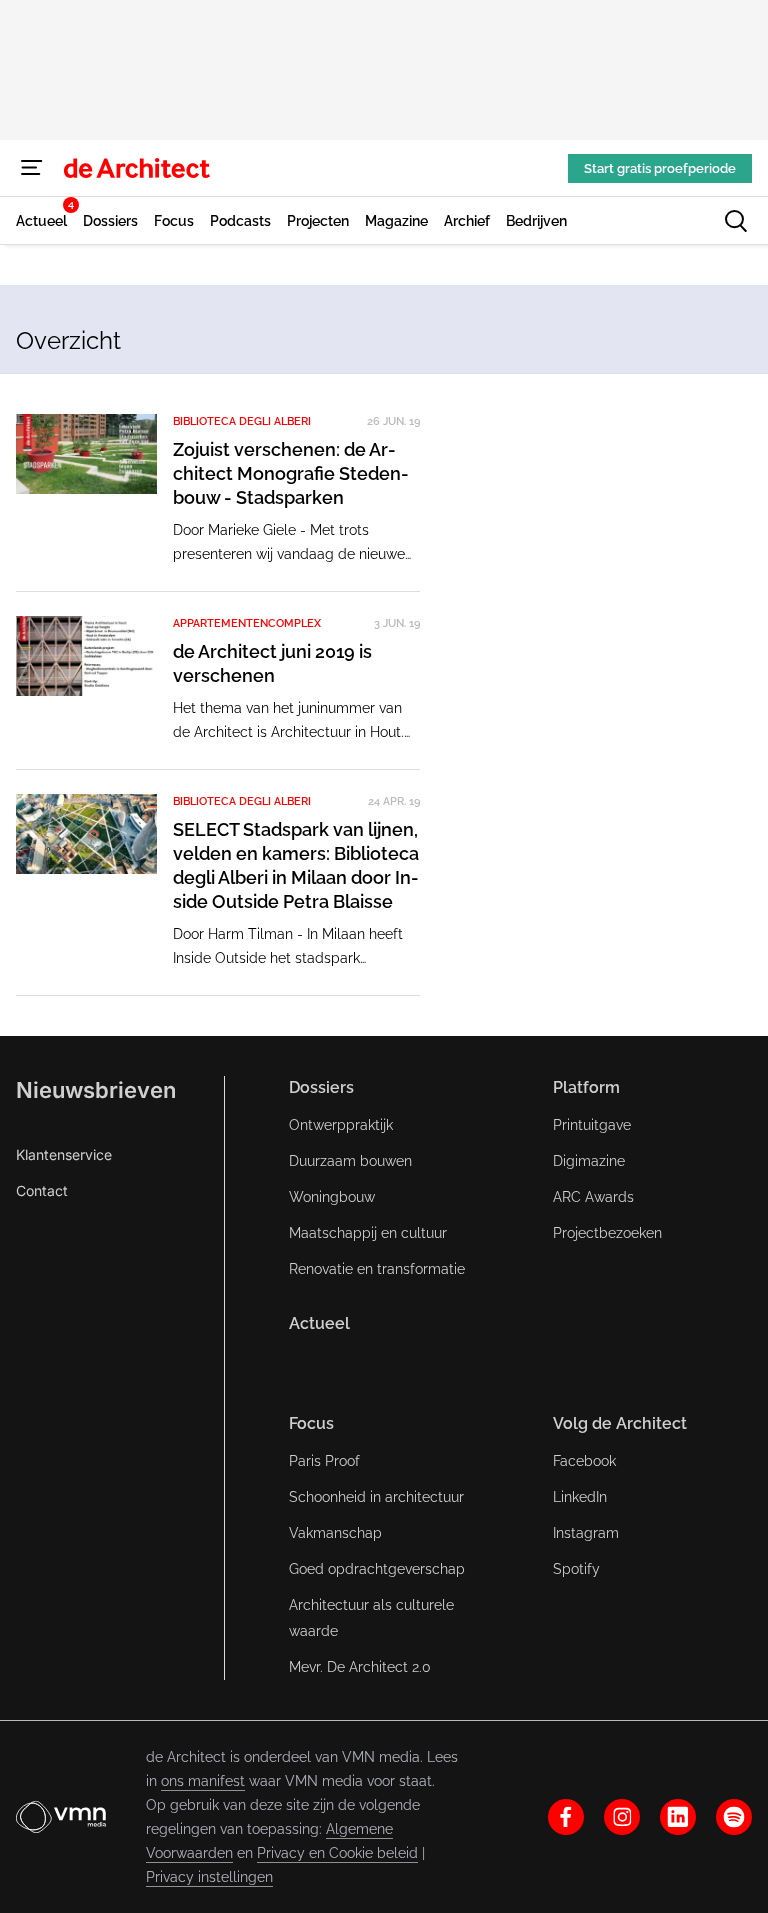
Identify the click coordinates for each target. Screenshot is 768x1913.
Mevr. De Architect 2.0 (360, 1667)
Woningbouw (332, 1197)
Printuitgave (592, 1125)
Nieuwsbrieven (96, 1090)
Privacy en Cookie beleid (337, 1853)
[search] (736, 221)
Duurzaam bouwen (350, 1161)
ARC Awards (593, 1197)
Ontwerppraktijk (341, 1125)
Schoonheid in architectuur (376, 1497)
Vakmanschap (335, 1533)
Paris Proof (324, 1461)
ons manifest (203, 1781)
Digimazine (589, 1161)
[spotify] (734, 1817)
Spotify (576, 1569)
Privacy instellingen (209, 1877)
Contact (42, 1190)
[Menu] (32, 168)
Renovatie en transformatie (377, 1269)
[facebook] (566, 1817)
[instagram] (622, 1817)
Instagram (586, 1533)
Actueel (319, 1323)
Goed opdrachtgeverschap (377, 1569)
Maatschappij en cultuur (368, 1233)
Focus (311, 1423)
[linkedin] (678, 1817)
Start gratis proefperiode (660, 168)
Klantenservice (64, 1154)
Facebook (584, 1461)
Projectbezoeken (607, 1233)
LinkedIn (580, 1497)
